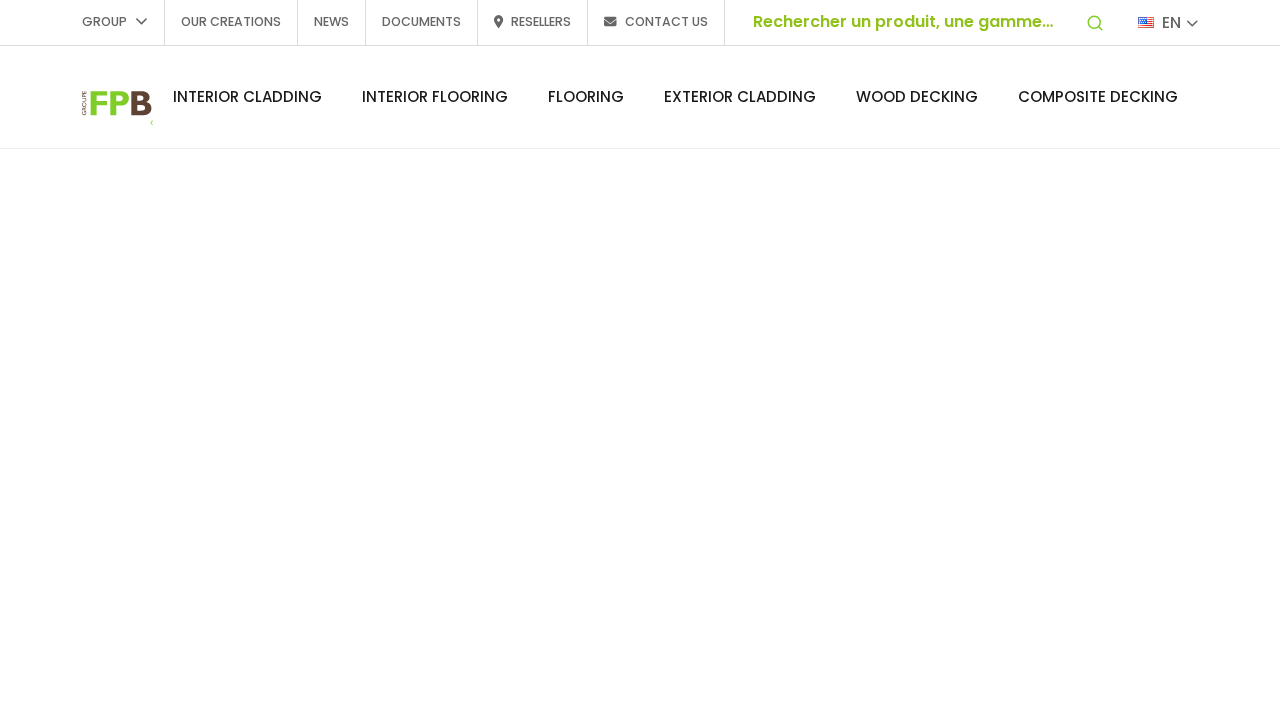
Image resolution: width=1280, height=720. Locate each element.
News (331, 21)
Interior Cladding (247, 96)
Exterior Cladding (740, 96)
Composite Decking (1098, 96)
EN (1171, 22)
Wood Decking (917, 96)
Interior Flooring (435, 96)
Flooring (586, 96)
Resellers (541, 21)
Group (104, 21)
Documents (421, 21)
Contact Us (666, 21)
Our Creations (231, 21)
